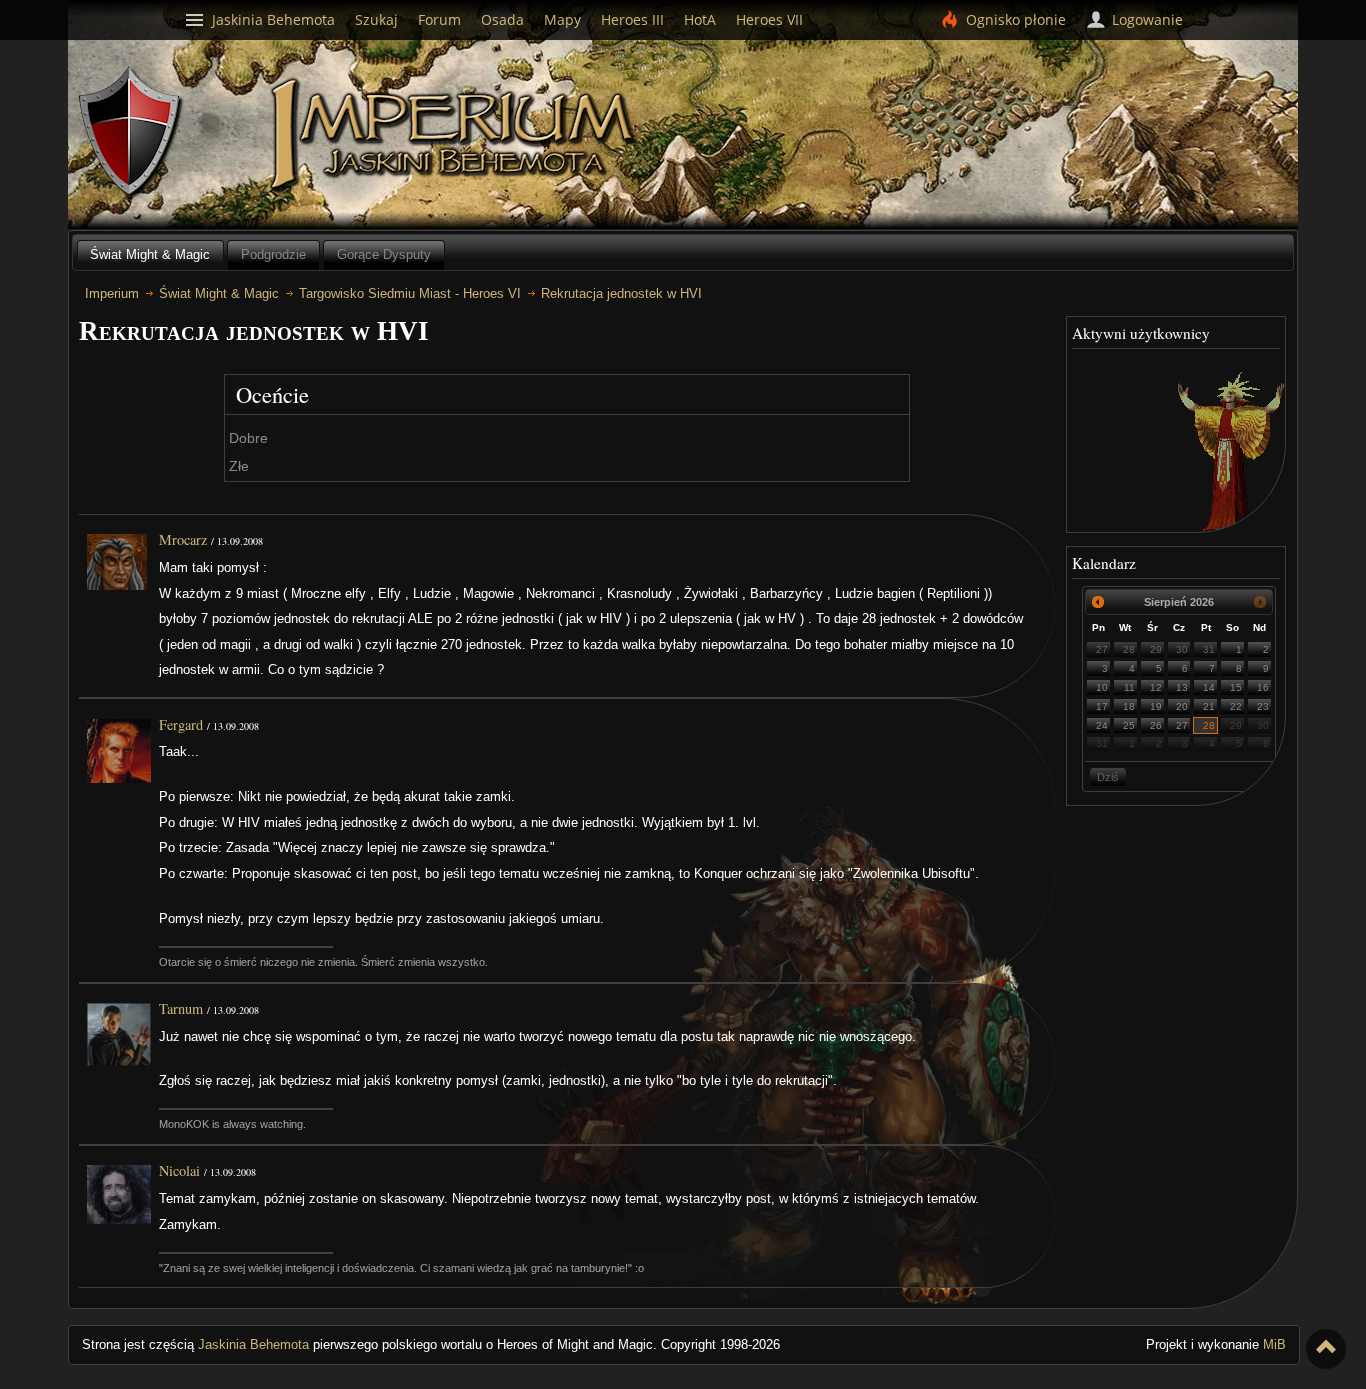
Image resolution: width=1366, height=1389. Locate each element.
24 (1102, 725)
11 (1129, 687)
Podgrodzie (273, 254)
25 (1129, 725)
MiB (1274, 1344)
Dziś (1108, 777)
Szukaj (376, 19)
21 (1209, 706)
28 (1129, 649)
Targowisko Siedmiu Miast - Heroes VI (410, 293)
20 (1182, 706)
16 (1263, 687)
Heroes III (632, 19)
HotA (700, 19)
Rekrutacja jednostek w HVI (621, 293)
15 (1236, 687)
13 (1182, 687)
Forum (439, 19)
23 (1263, 706)
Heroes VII (769, 19)
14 (1209, 687)
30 (1182, 649)
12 (1156, 687)
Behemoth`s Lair (131, 132)
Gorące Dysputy (384, 254)
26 (1156, 725)
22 (1236, 706)
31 (1209, 649)
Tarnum (181, 1008)
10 (1102, 687)
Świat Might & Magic (150, 254)
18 (1129, 706)
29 (1156, 649)
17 (1102, 706)
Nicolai (179, 1170)
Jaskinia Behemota (253, 1344)
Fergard (181, 724)
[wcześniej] (1098, 602)
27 (1102, 649)
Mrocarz (183, 539)
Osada (502, 19)
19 (1156, 706)
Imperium (455, 135)
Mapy (562, 19)
